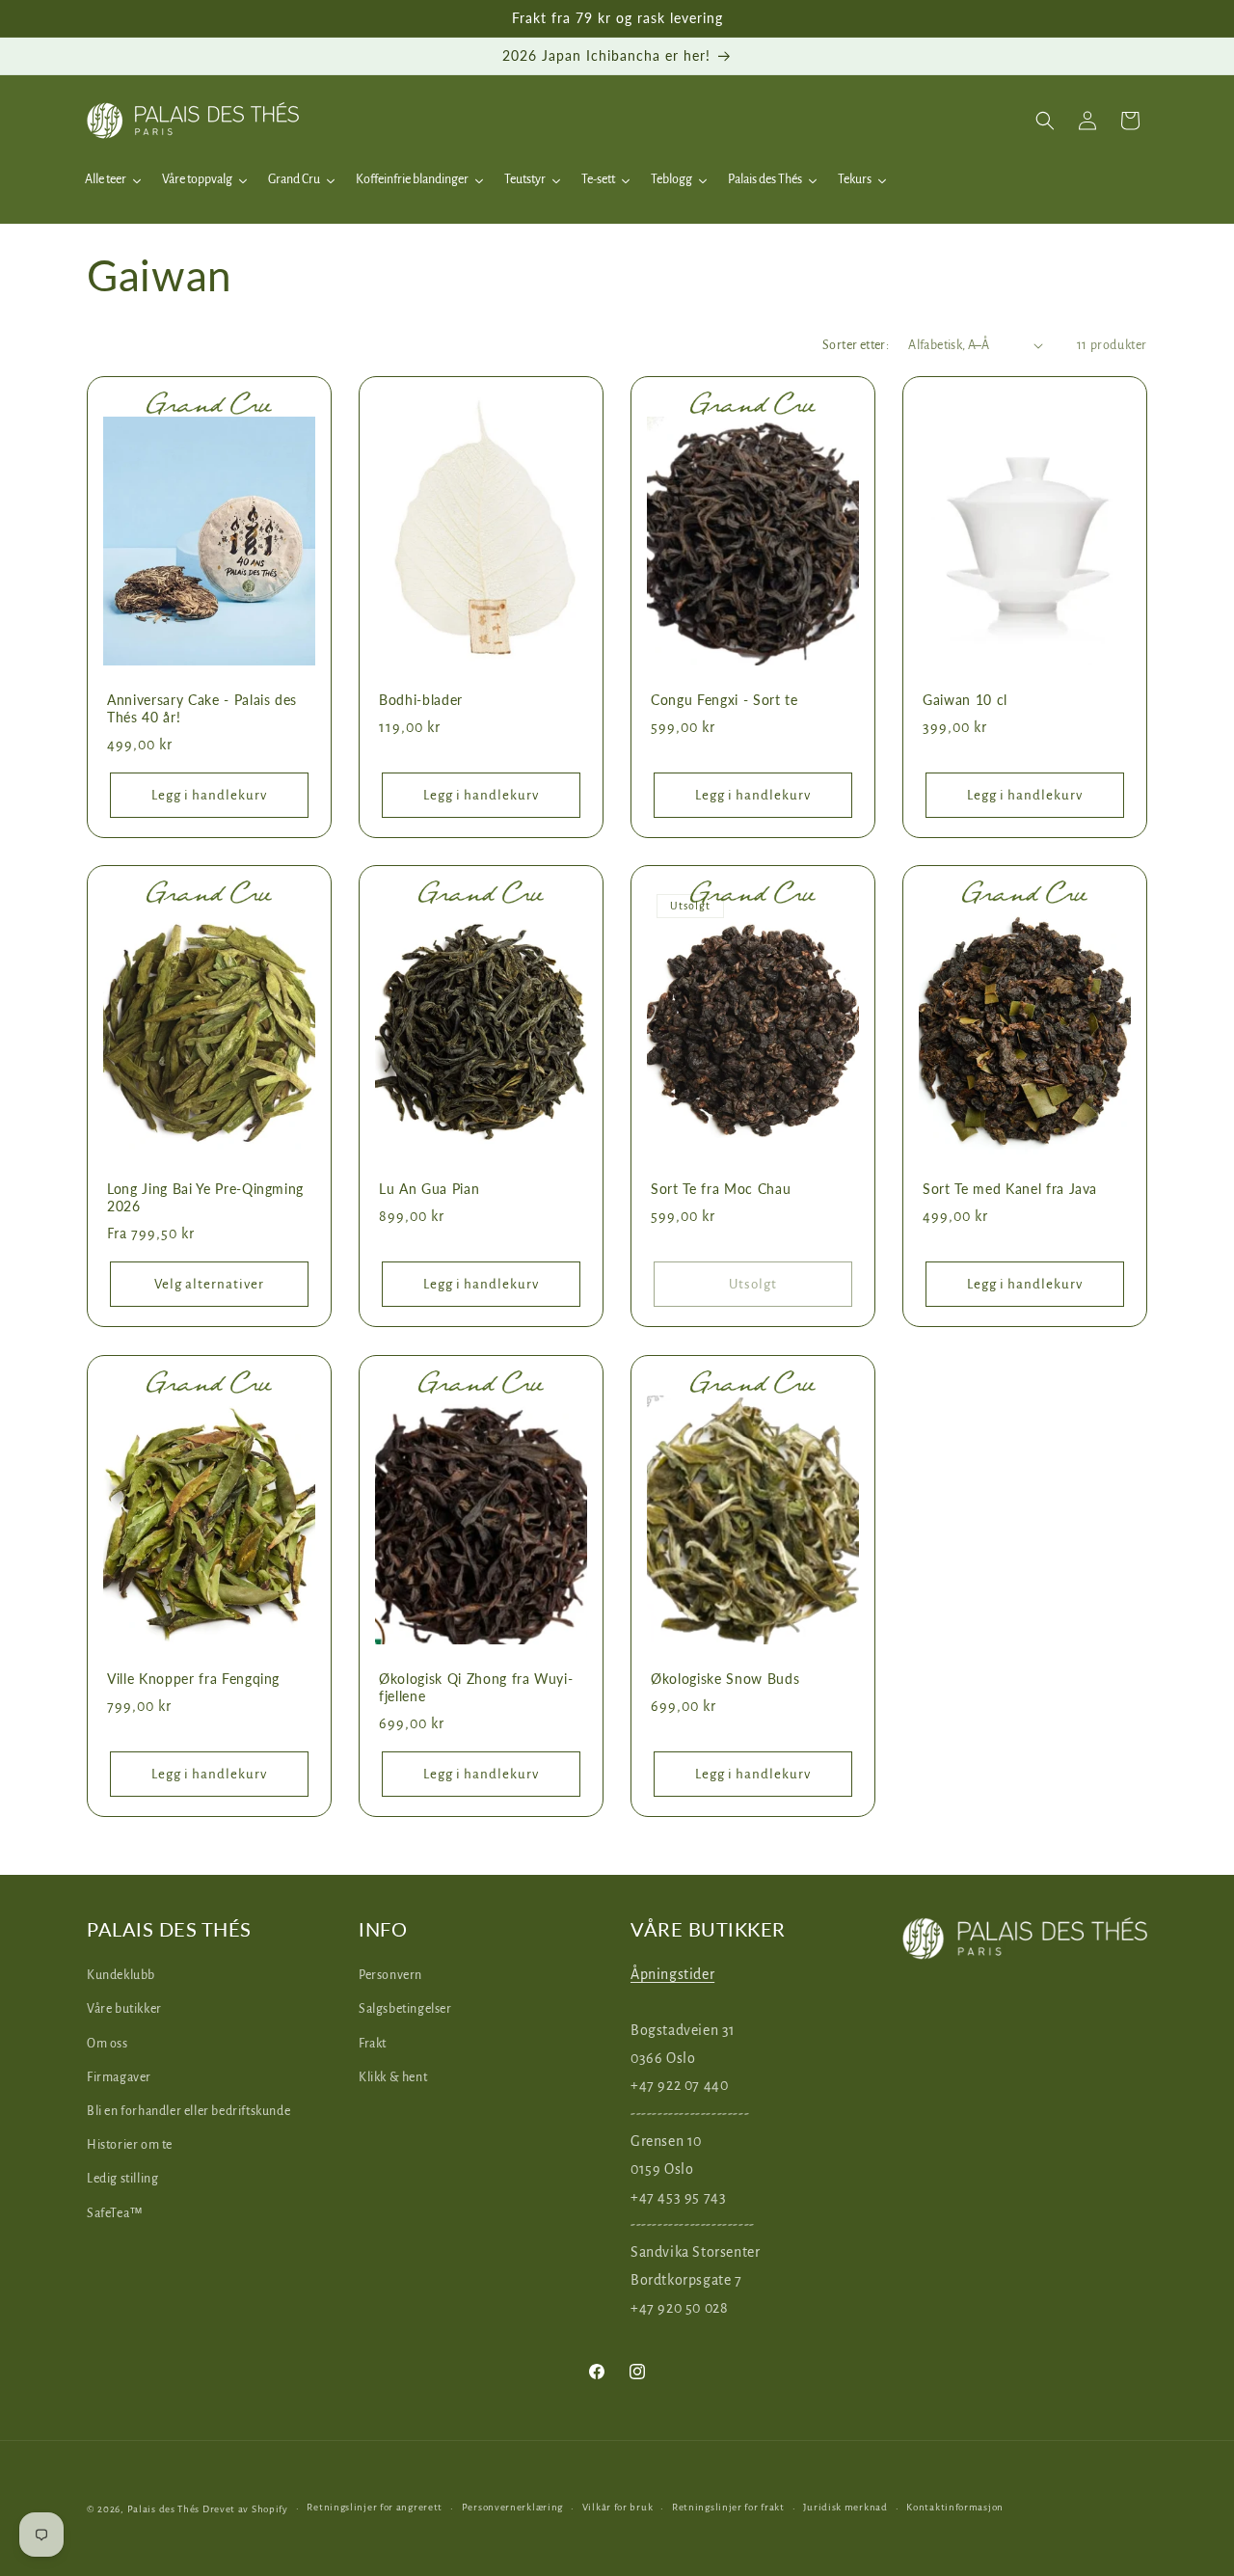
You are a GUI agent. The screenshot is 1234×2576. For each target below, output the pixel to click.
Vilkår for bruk (618, 2507)
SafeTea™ (115, 2213)
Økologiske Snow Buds (725, 1679)
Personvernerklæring (512, 2507)
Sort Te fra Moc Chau (721, 1189)
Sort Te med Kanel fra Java (1010, 1189)
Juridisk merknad (845, 2507)
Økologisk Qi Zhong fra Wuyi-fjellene (476, 1687)
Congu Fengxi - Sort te (724, 700)
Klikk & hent (393, 2077)
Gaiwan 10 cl (965, 700)
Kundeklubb (121, 1975)
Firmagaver (119, 2077)
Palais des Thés (164, 2509)
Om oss (107, 2044)
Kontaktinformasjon (955, 2507)
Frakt (373, 2044)
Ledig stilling (122, 2179)
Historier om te (130, 2145)
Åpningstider (672, 1974)
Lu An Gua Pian (429, 1189)
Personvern (390, 1975)
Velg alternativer (209, 1284)
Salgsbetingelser (405, 2009)
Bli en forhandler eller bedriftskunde (188, 2111)
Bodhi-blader (421, 700)
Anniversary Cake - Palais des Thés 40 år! (202, 708)
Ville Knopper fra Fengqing (193, 1679)
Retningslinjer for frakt (728, 2507)
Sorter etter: (856, 345)
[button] (1045, 121)
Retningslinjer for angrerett (375, 2507)
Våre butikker (124, 2009)
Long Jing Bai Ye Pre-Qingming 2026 (205, 1197)
